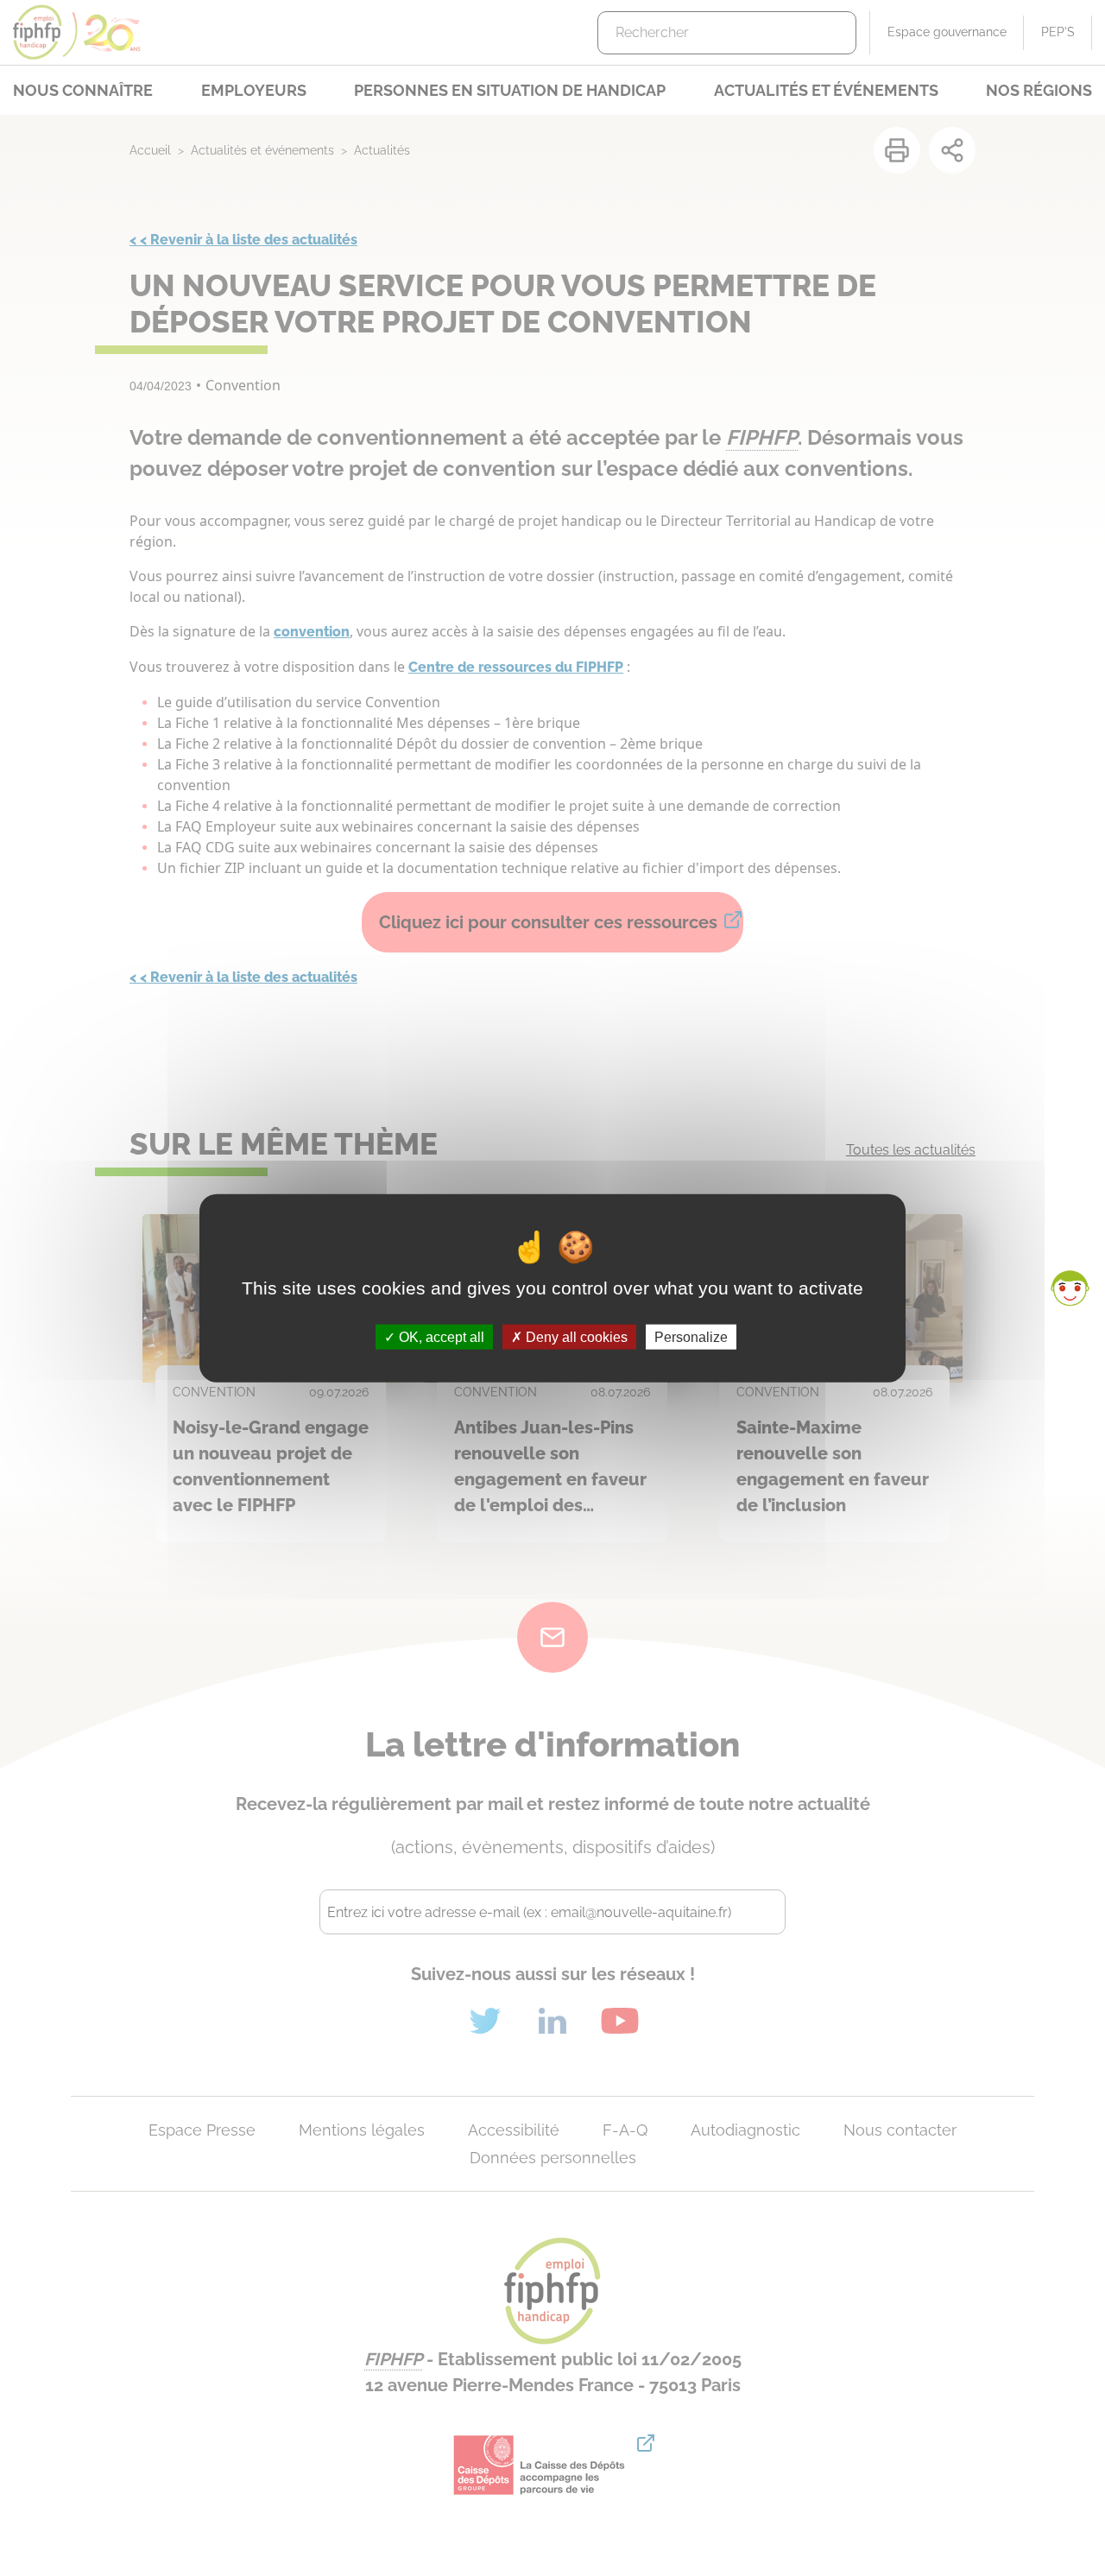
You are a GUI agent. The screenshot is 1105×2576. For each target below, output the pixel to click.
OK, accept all (440, 1337)
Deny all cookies (575, 1337)
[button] (1070, 1288)
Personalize (691, 1337)
